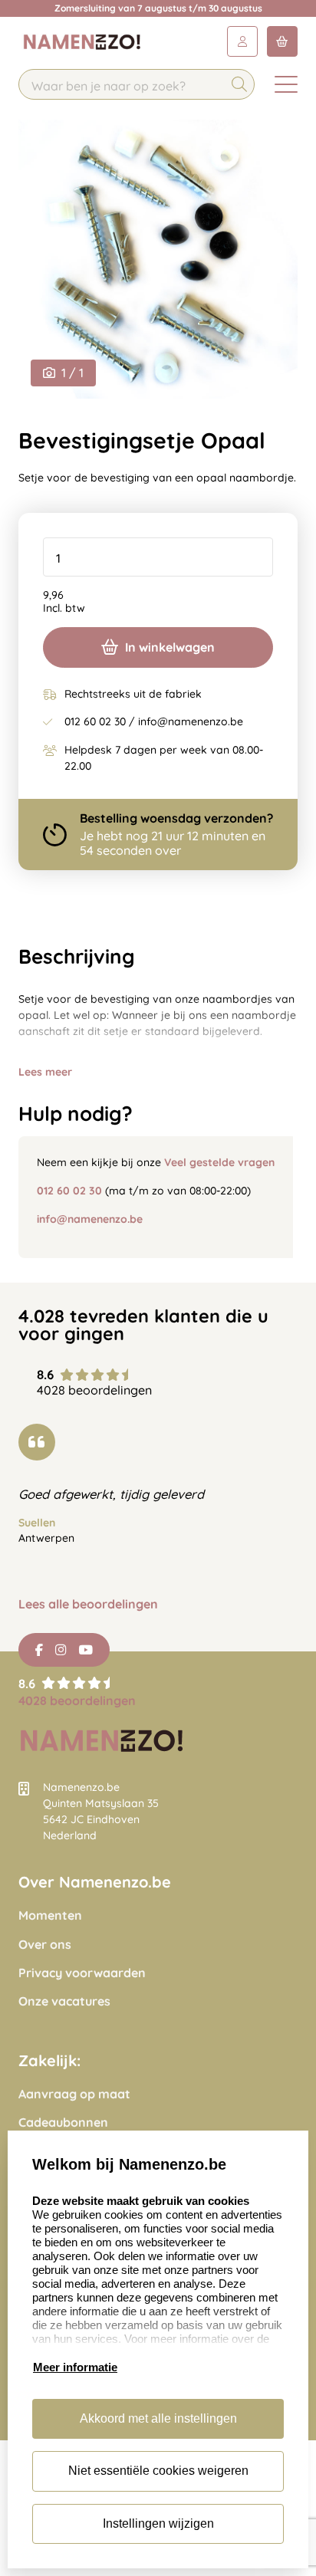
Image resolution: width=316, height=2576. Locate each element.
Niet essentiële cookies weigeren (158, 2471)
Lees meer (45, 1072)
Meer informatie (75, 2367)
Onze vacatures (64, 2001)
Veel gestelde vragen (219, 1162)
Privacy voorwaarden (82, 1973)
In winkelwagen (170, 647)
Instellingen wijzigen (158, 2523)
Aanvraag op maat (74, 2094)
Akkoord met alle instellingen (158, 2418)
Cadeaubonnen (63, 2123)
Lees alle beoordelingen (88, 1604)
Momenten (50, 1916)
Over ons (45, 1945)
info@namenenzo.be (90, 1219)
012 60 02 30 (69, 1191)
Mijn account (242, 41)
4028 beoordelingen (77, 1700)
